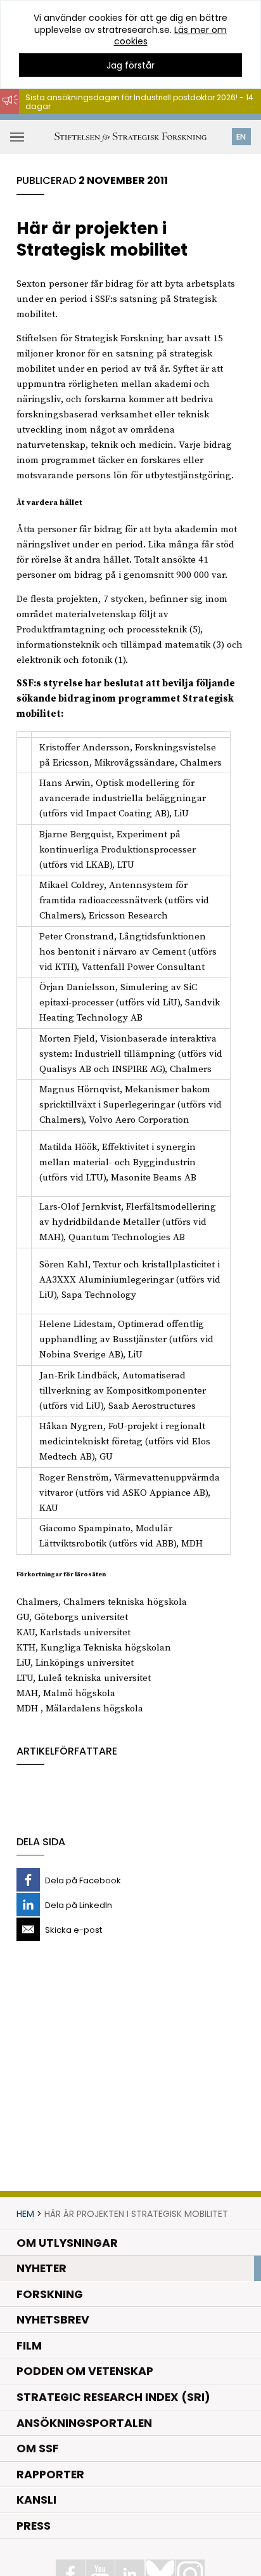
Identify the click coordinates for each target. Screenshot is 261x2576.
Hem (25, 2214)
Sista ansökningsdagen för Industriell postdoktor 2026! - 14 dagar (139, 102)
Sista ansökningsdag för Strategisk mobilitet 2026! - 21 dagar (131, 120)
